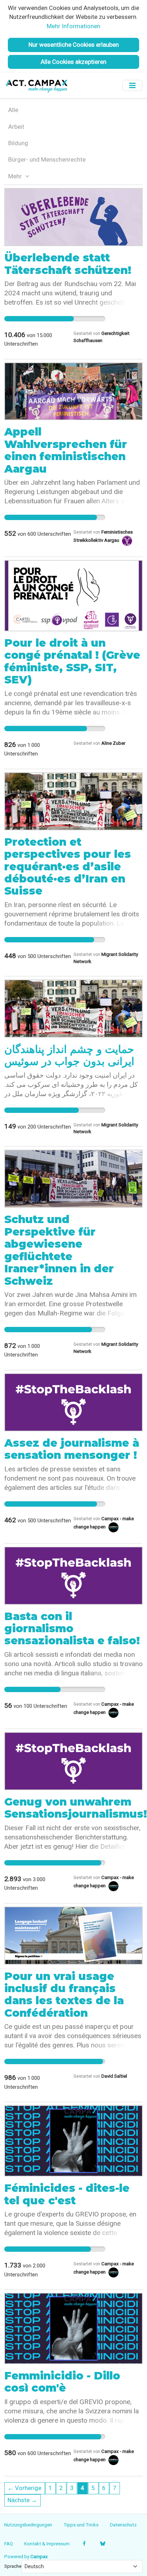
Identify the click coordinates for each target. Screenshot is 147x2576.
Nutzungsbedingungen (28, 2525)
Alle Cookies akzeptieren (73, 62)
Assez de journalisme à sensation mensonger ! (72, 1449)
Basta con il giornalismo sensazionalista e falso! (72, 1629)
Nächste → (22, 2500)
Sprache (13, 2566)
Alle (13, 110)
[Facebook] (84, 2544)
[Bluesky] (103, 2544)
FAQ (9, 2544)
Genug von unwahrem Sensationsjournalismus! (76, 1808)
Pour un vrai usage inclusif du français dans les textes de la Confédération (64, 1995)
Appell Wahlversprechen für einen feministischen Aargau (66, 450)
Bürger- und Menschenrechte (47, 159)
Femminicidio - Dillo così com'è (62, 2382)
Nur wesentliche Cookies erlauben (74, 45)
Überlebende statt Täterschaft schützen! (68, 264)
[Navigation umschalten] (132, 85)
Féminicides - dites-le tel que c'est (67, 2194)
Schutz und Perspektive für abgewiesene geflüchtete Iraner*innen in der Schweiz (59, 1250)
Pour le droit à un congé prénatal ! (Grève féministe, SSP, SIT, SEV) (72, 661)
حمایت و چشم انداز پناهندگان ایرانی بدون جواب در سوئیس (69, 1055)
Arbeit (16, 127)
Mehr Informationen (73, 26)
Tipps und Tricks (81, 2525)
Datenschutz (123, 2525)
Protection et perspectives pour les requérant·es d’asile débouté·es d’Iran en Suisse (68, 867)
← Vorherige (24, 2488)
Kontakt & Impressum (47, 2544)
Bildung (18, 143)
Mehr (16, 176)
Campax (39, 2556)
